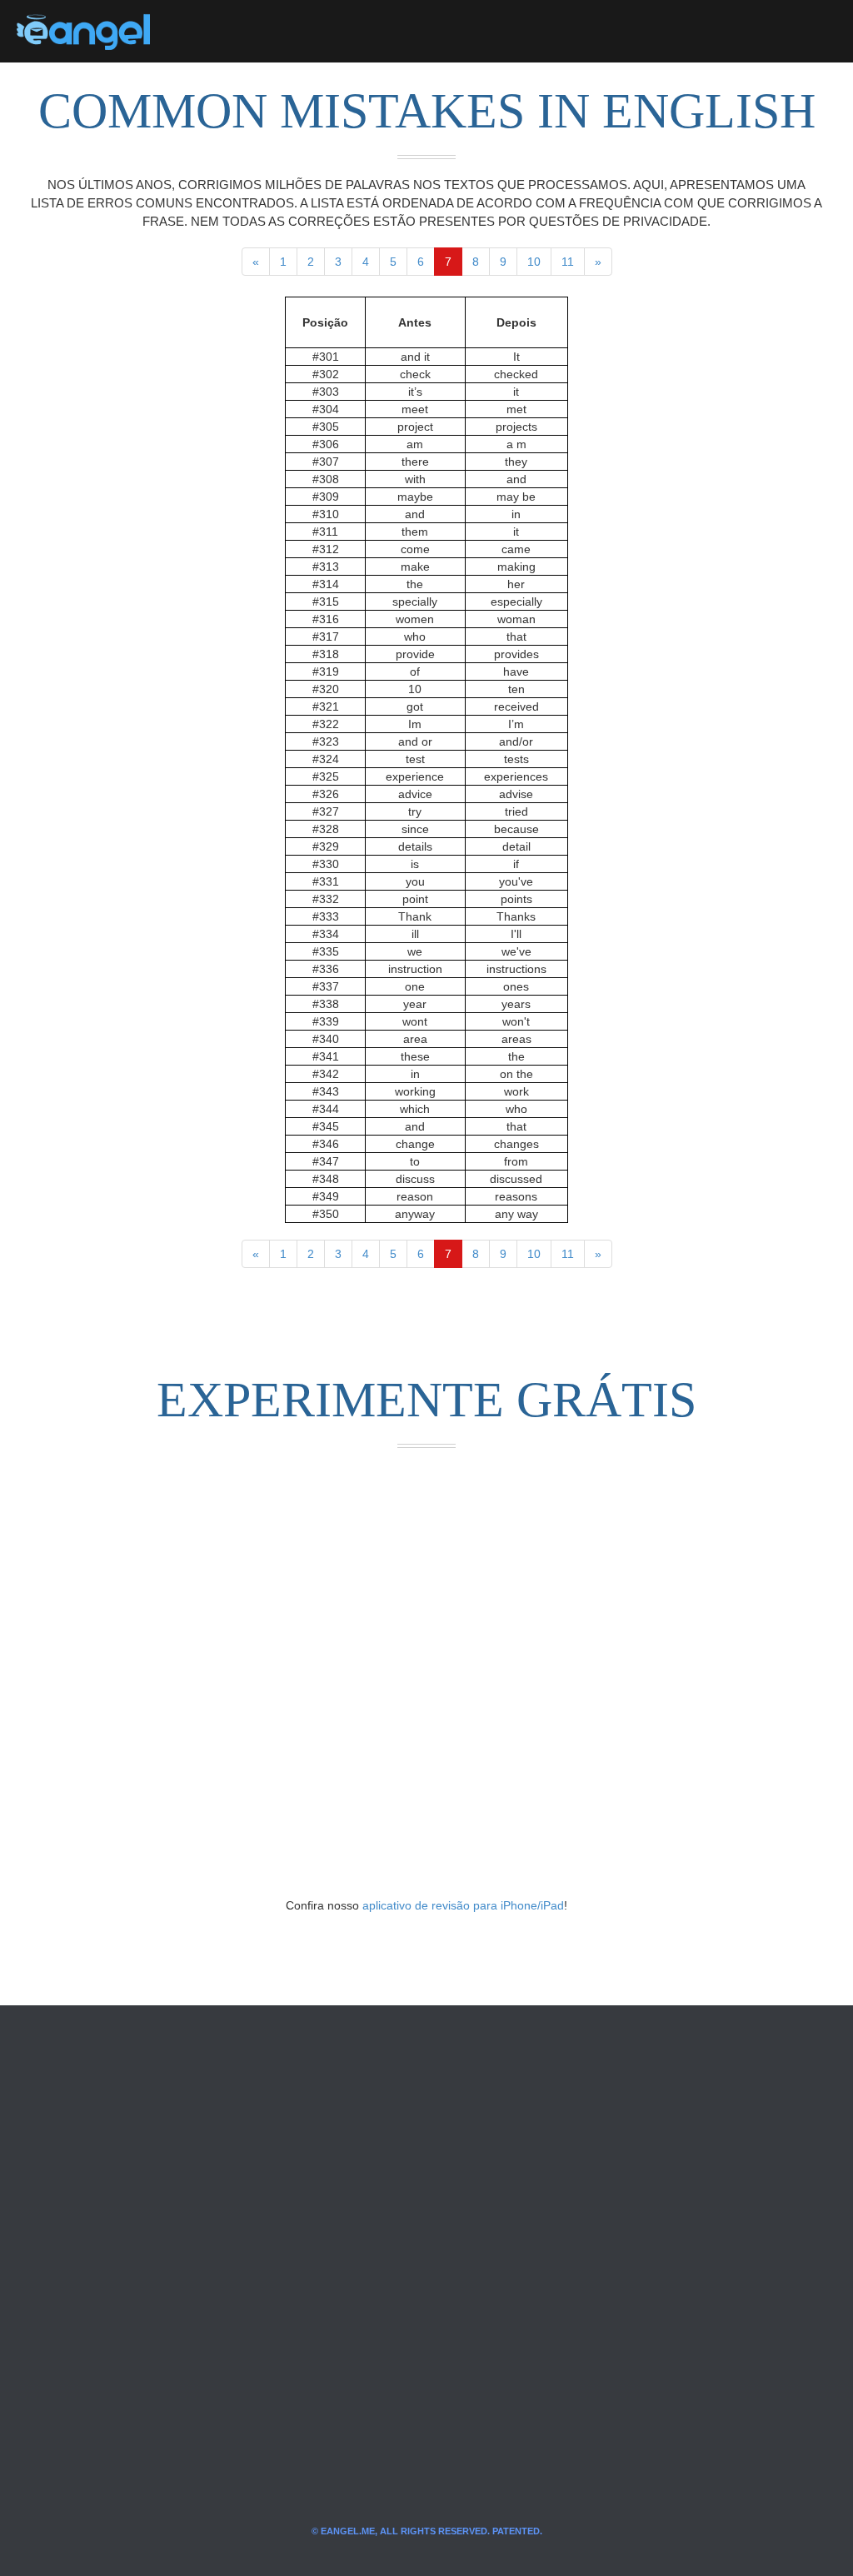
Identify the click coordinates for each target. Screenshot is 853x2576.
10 (534, 262)
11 (568, 262)
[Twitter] (190, 32)
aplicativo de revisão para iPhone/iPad (463, 1905)
